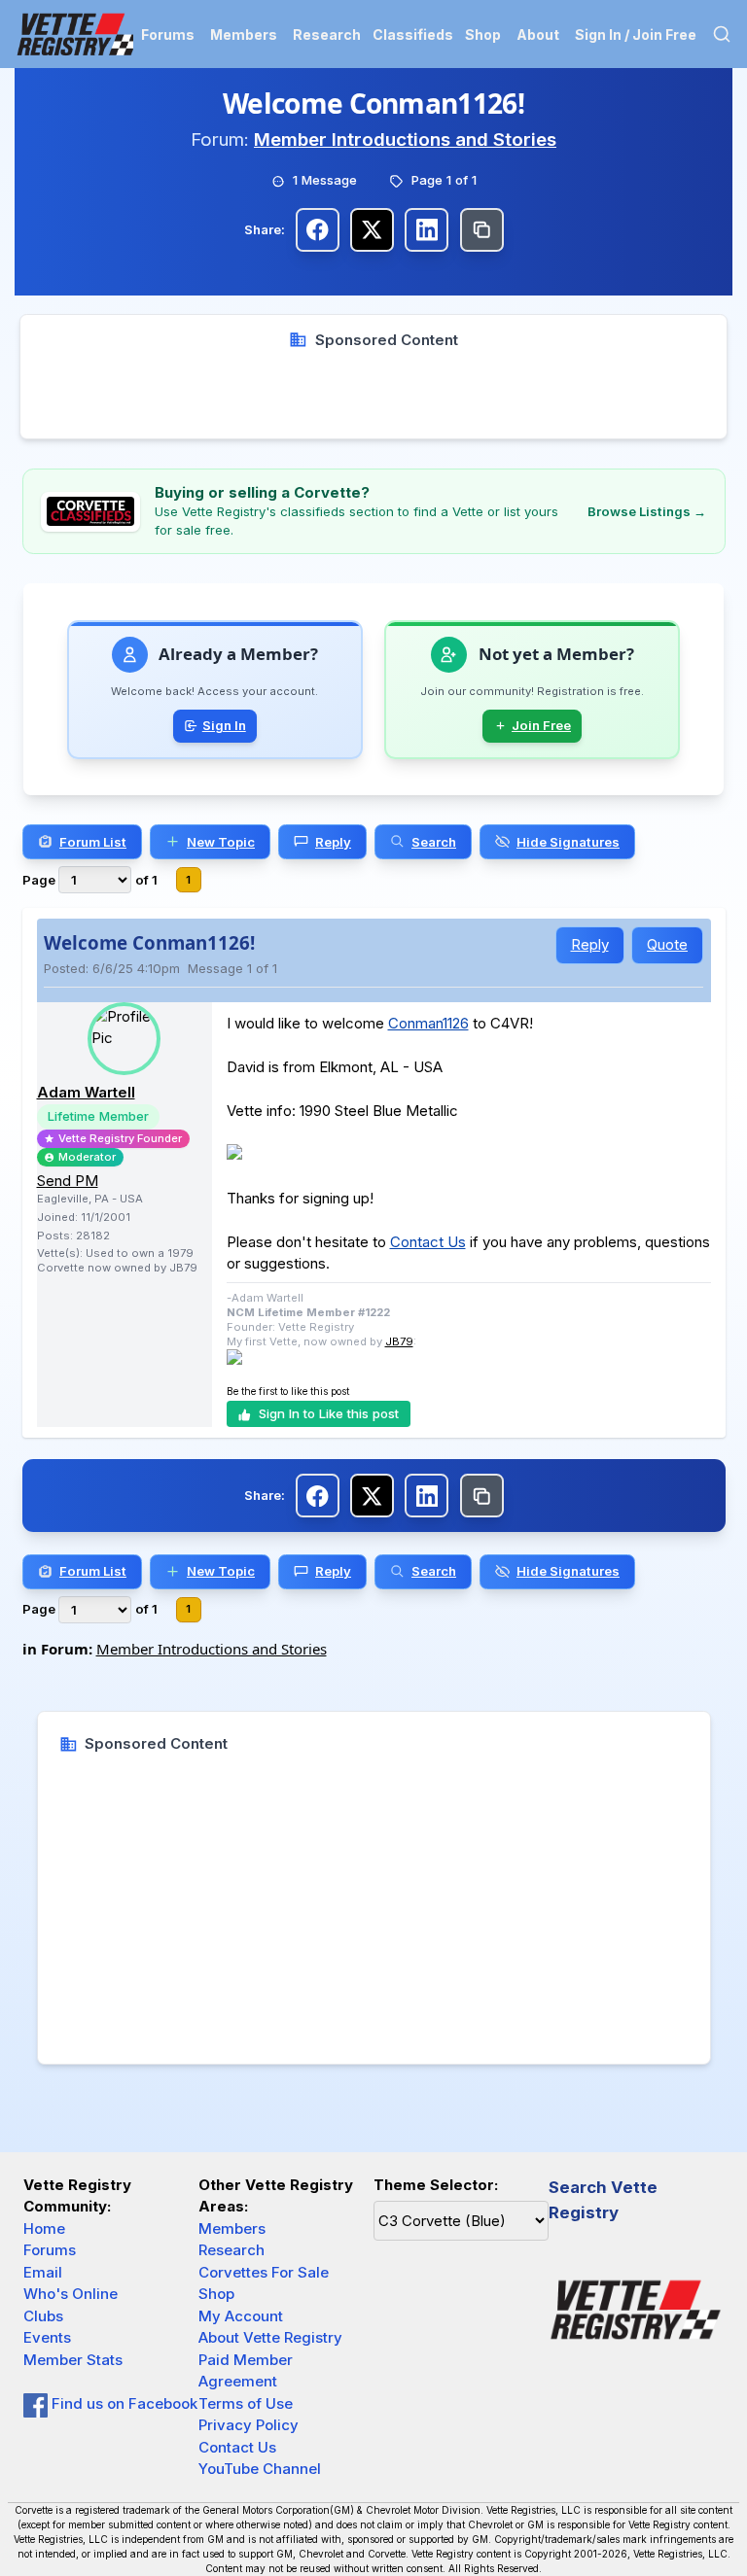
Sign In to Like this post (329, 1413)
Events (47, 2337)
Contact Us (428, 1242)
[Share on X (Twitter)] (372, 230)
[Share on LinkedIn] (427, 230)
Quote (667, 944)
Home (44, 2228)
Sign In (224, 725)
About (538, 35)
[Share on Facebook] (318, 230)
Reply (590, 944)
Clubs (43, 2316)
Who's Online (71, 2294)
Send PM (68, 1181)
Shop (483, 35)
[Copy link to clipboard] (482, 230)
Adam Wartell (86, 1092)
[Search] (722, 34)
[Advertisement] (373, 395)
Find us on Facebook (123, 2403)
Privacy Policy (249, 2425)
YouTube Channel (260, 2469)
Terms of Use (246, 2403)
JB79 (399, 1341)
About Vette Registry (270, 2337)
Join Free (541, 725)
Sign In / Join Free (636, 35)
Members (244, 35)
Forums (168, 35)
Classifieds (413, 35)
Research (327, 35)
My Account (241, 2316)
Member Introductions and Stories (405, 139)
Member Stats (73, 2360)
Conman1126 (428, 1023)
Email (43, 2272)
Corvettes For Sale (264, 2272)
